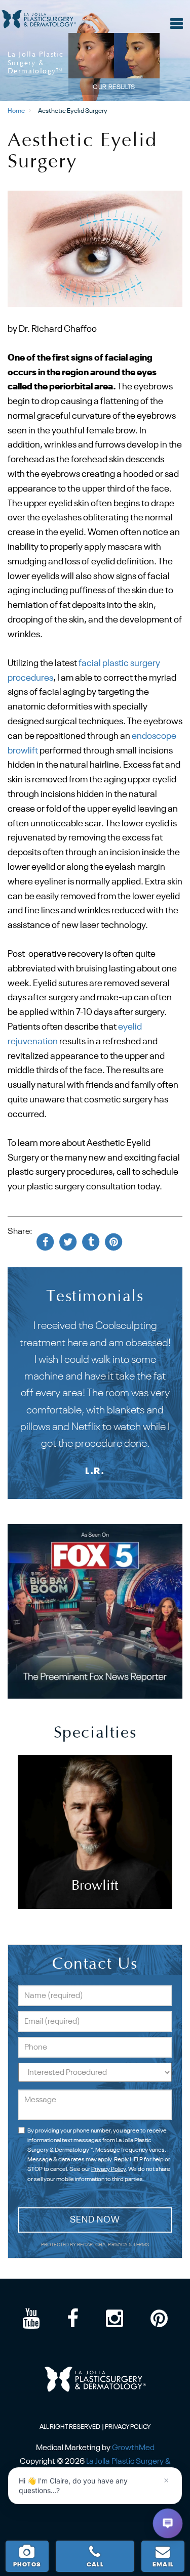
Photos (27, 2565)
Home (16, 111)
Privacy (118, 2245)
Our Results (114, 87)
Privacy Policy (108, 2169)
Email (163, 2565)
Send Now (95, 2220)
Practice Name (95, 5)
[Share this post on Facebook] (45, 1242)
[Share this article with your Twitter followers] (68, 1242)
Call (95, 2565)
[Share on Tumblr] (91, 1242)
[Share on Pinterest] (113, 1242)
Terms (141, 2245)
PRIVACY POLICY (128, 2427)
